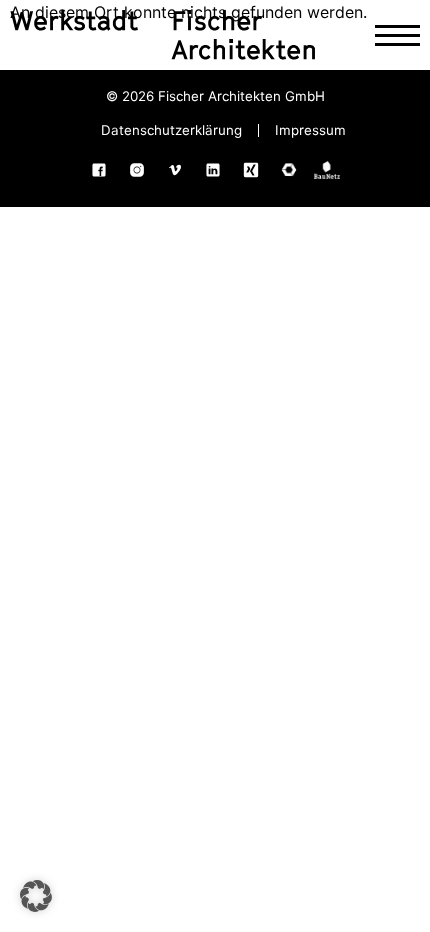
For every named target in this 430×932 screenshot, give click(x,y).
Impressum (310, 130)
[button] (36, 896)
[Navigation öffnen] (397, 35)
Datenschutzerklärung (171, 130)
